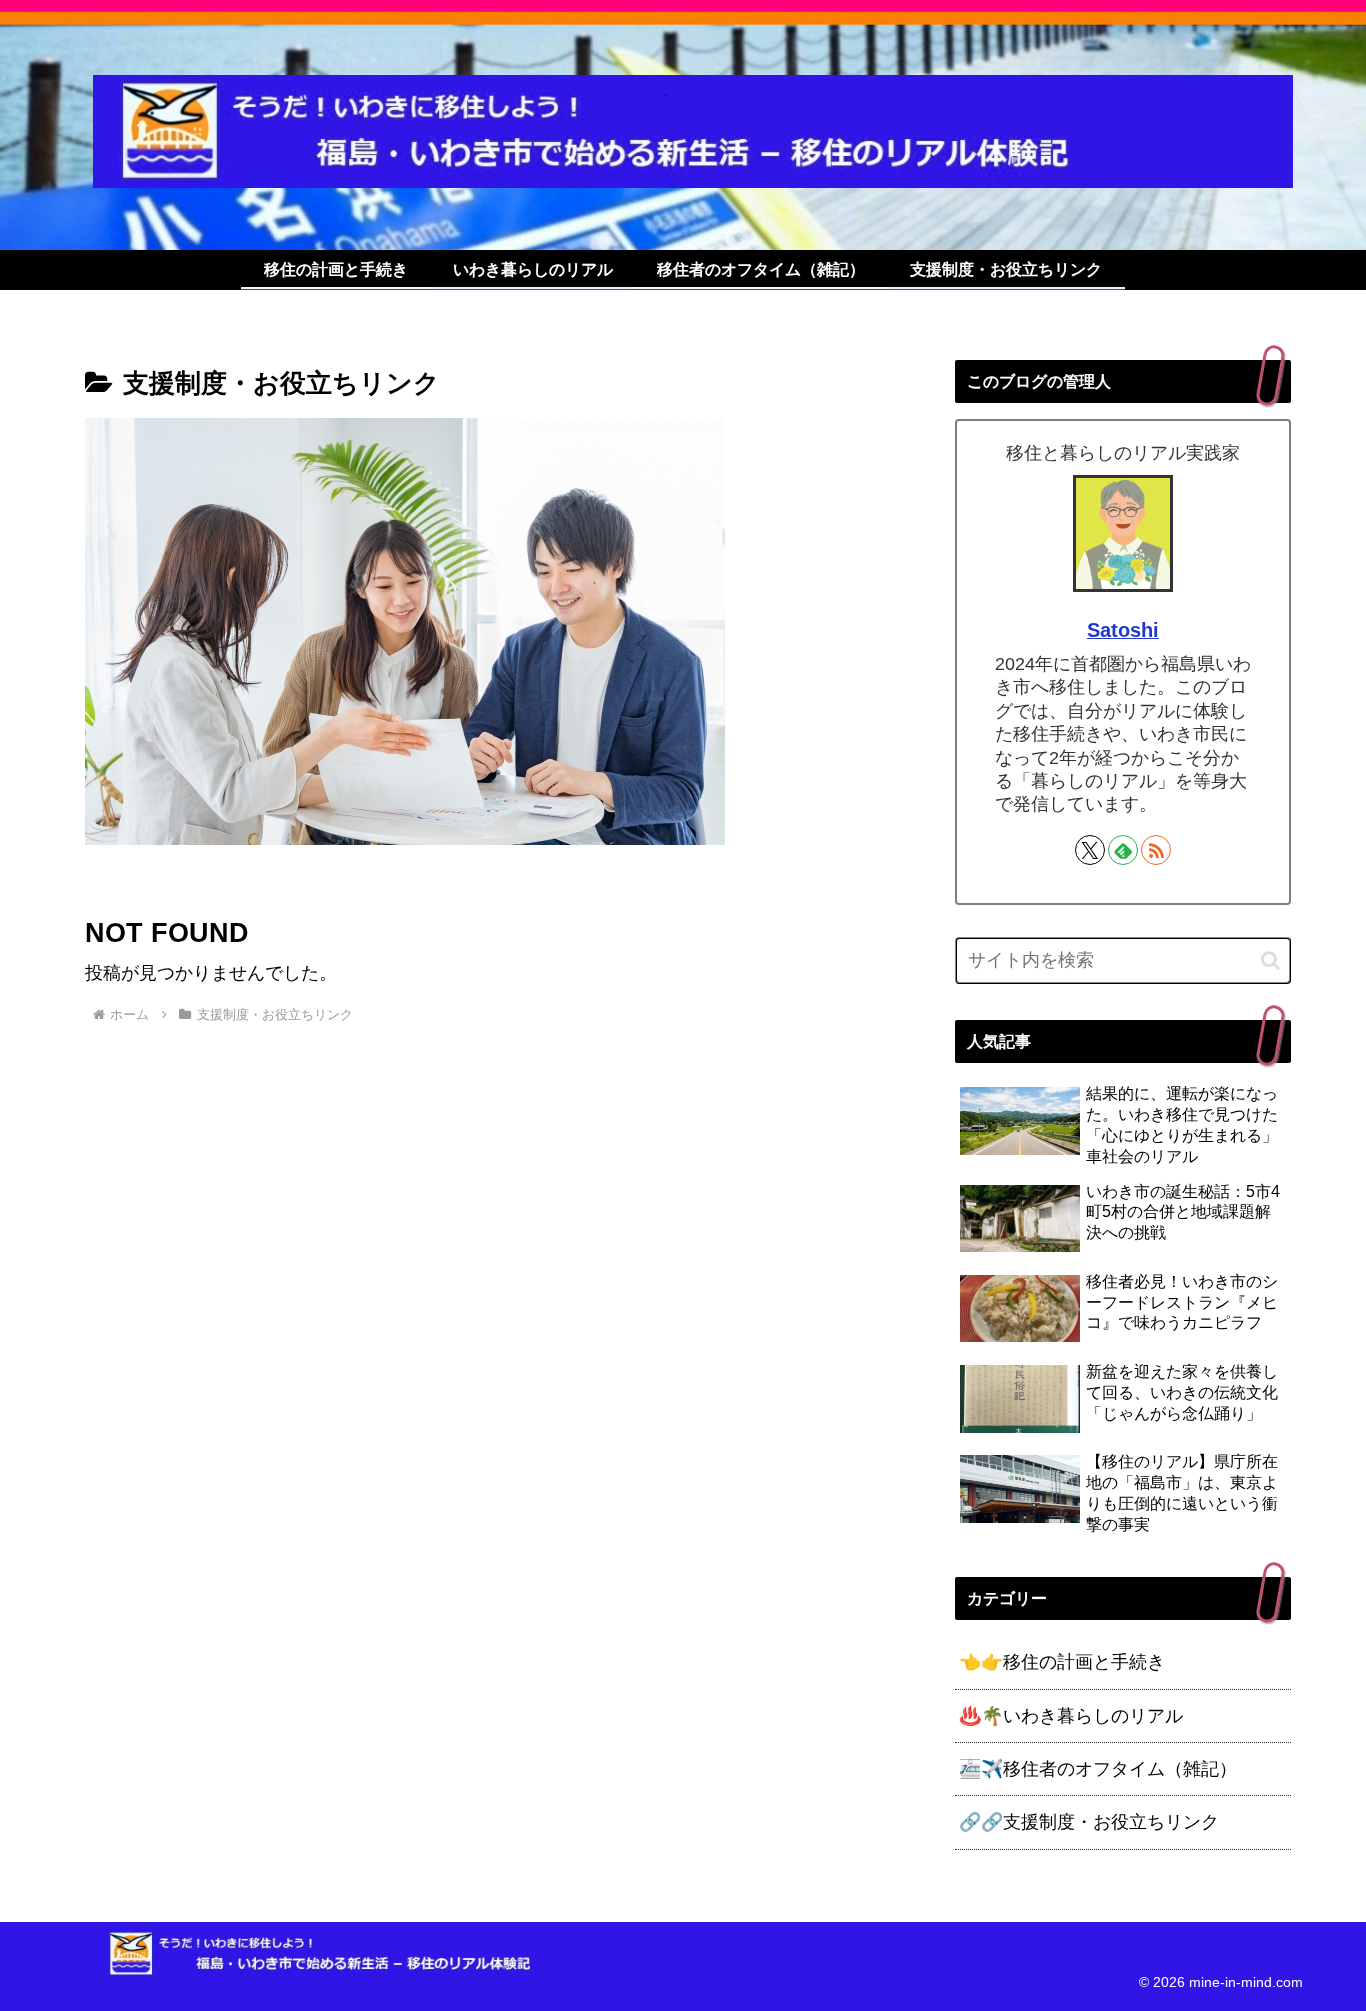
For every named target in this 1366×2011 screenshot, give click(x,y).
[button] (1270, 960)
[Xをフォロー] (1090, 850)
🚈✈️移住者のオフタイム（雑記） (1098, 1769)
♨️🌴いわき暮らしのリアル (1071, 1716)
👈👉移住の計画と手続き (1062, 1662)
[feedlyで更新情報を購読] (1123, 850)
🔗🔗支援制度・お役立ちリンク (1089, 1822)
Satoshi (1123, 630)
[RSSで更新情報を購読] (1156, 850)
